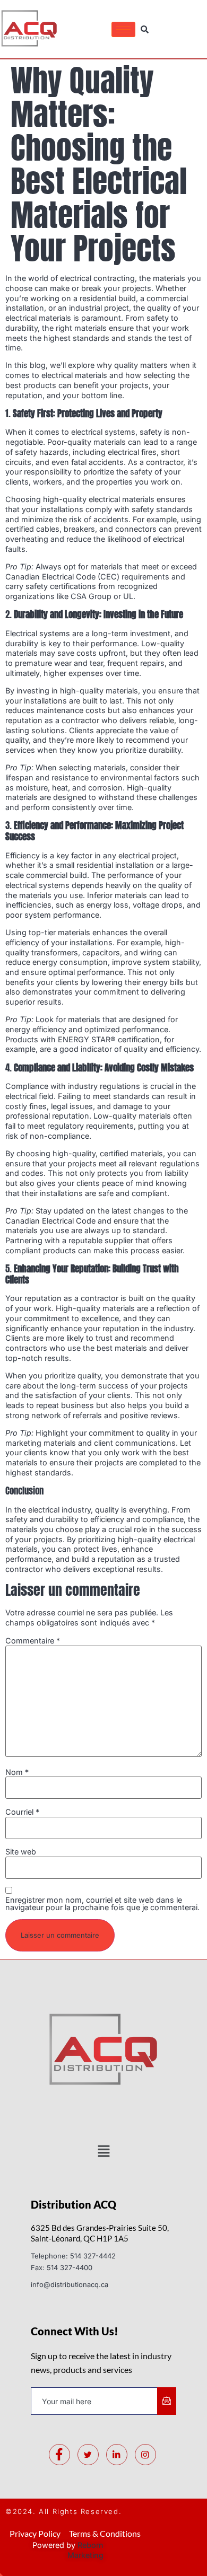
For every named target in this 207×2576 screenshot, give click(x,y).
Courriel (22, 1812)
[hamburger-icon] (123, 29)
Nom (17, 1772)
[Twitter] (88, 2455)
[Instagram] (145, 2455)
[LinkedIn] (117, 2455)
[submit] (167, 2401)
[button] (103, 2152)
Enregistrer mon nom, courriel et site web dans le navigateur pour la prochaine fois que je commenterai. (102, 1904)
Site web (21, 1852)
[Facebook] (59, 2455)
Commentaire (33, 1641)
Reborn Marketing (85, 2550)
